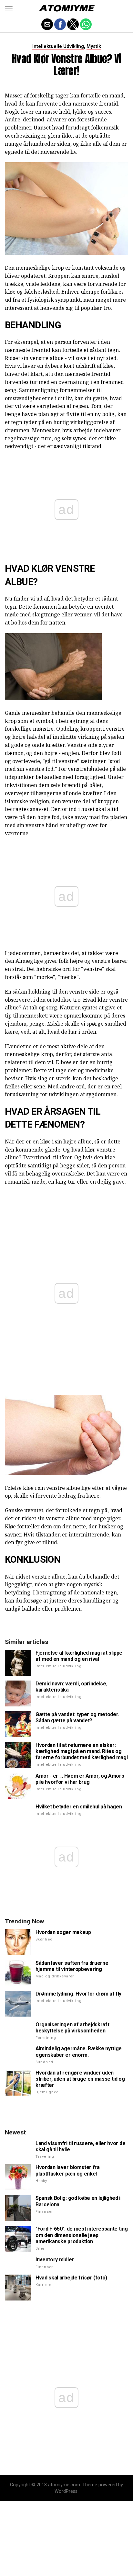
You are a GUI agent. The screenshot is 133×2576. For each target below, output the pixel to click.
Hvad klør (29, 568)
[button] (9, 8)
